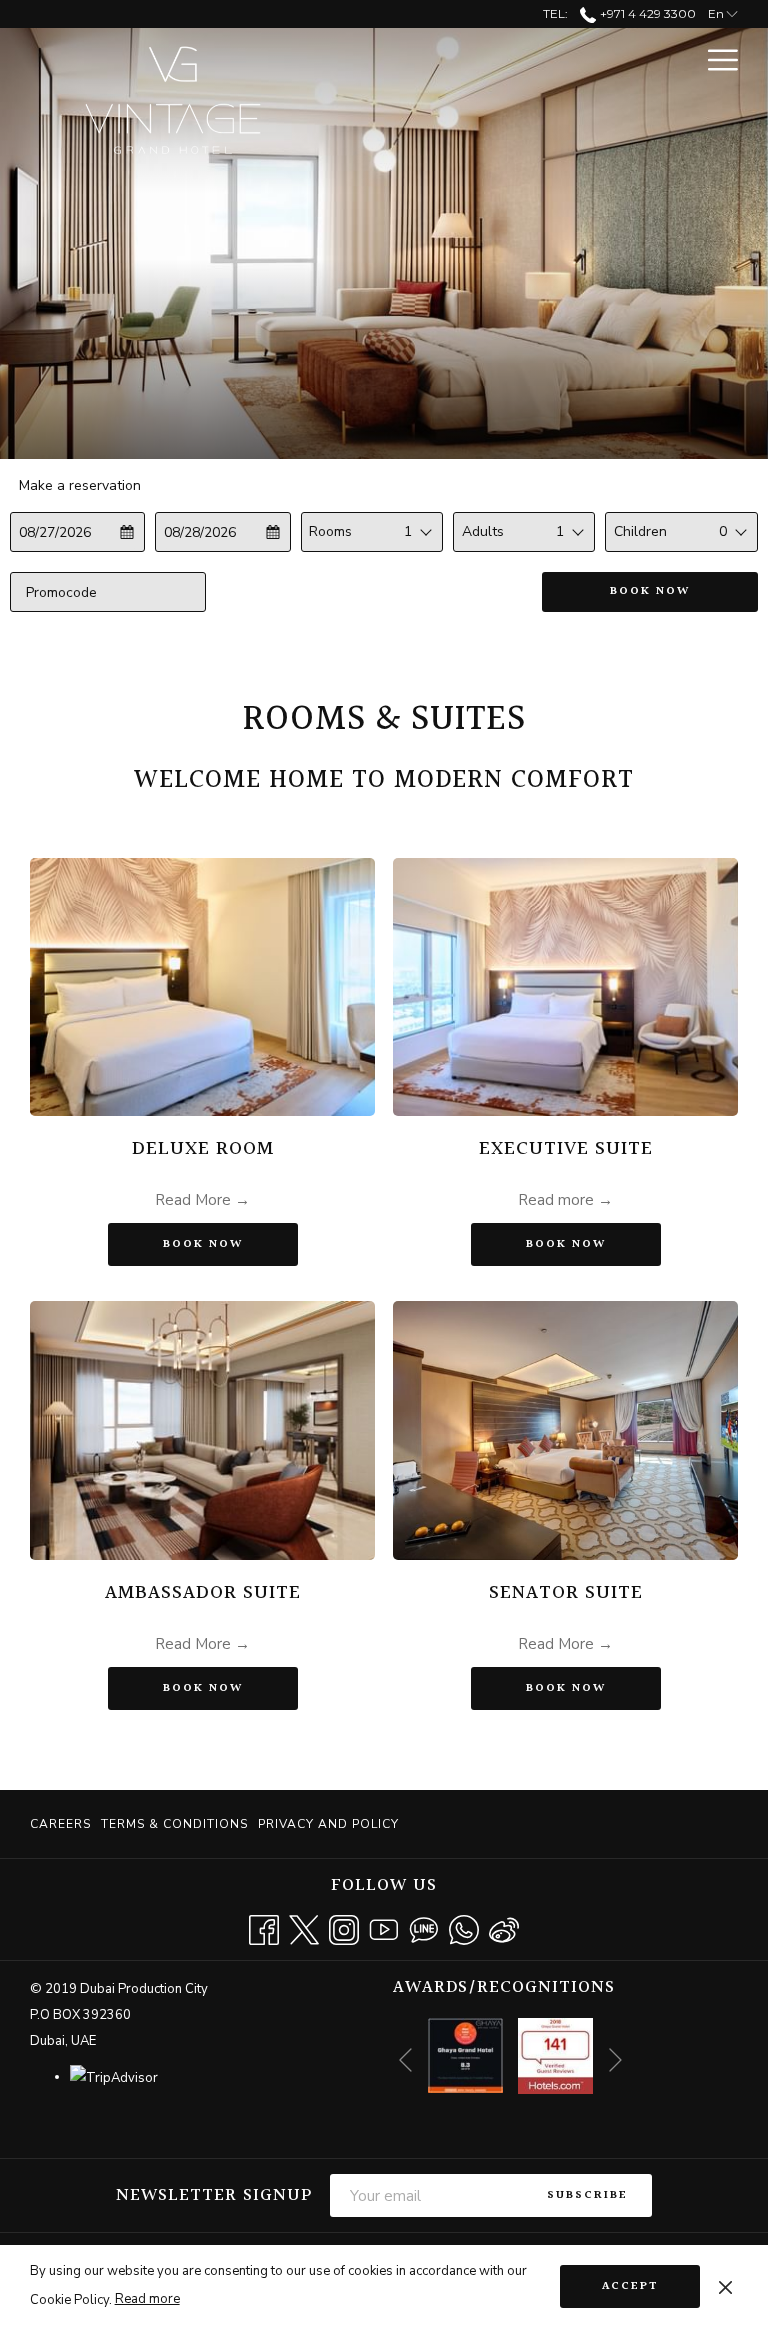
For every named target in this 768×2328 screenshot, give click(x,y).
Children (640, 531)
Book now (650, 591)
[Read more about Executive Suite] (565, 987)
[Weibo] (504, 1928)
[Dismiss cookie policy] (725, 2286)
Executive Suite (566, 1149)
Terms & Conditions (174, 1824)
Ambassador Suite (203, 1593)
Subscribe (587, 2195)
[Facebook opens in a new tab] (264, 1928)
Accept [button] (630, 2286)
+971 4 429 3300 (646, 13)
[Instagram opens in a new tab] (344, 1928)
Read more (147, 2299)
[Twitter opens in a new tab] (304, 1928)
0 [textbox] (723, 531)
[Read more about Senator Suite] (565, 1430)
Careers (60, 1824)
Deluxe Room (203, 1149)
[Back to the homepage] (165, 104)
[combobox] (419, 532)
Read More (195, 1200)
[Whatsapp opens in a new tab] (464, 1928)
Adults (483, 531)
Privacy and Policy (328, 1824)
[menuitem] (63, 1824)
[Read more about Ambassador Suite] (202, 1430)
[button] (78, 532)
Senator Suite (566, 1593)
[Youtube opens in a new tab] (384, 1928)
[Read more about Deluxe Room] (202, 987)
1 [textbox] (408, 531)
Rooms (330, 531)
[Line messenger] (424, 1928)
